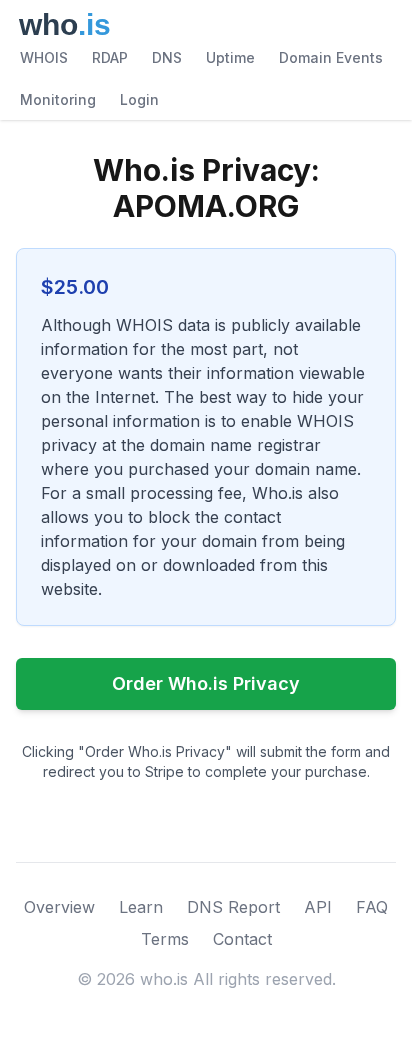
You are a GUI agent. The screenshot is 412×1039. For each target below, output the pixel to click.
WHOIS (44, 57)
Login (139, 99)
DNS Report (233, 907)
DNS (167, 57)
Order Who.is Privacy (206, 683)
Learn (141, 907)
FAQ (372, 907)
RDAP (110, 57)
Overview (59, 907)
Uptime (230, 57)
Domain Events (331, 57)
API (318, 907)
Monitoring (58, 99)
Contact (242, 939)
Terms (165, 939)
